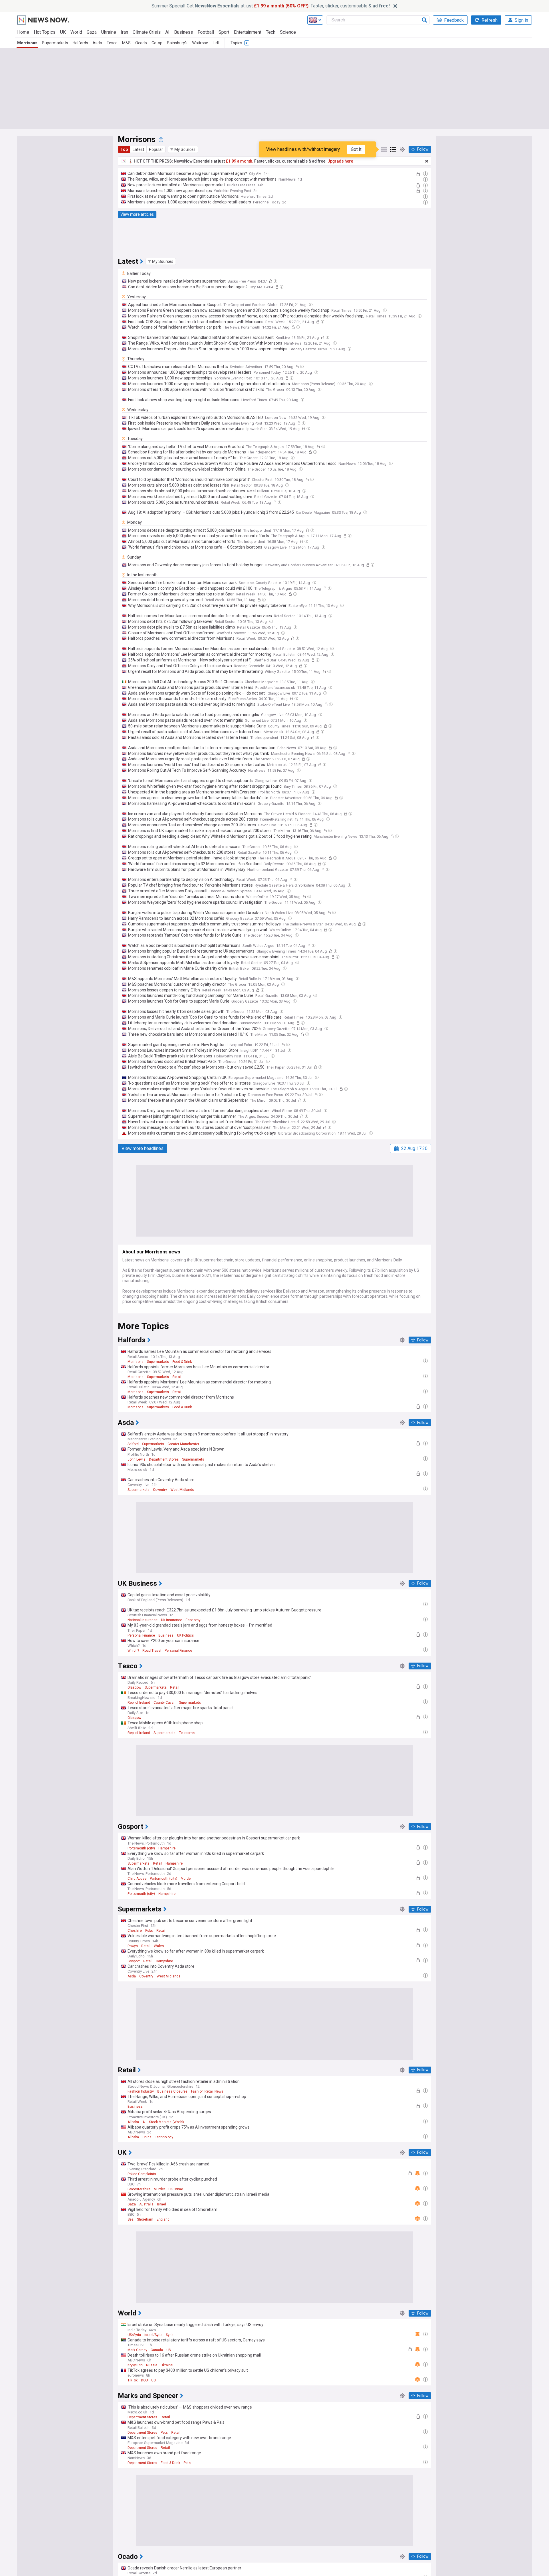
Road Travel (152, 1651)
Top (124, 149)
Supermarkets (55, 43)
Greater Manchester (183, 1444)
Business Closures (172, 2091)
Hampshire (167, 1848)
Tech (271, 32)
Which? (133, 1651)
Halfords (80, 43)
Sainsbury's (177, 43)
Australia (146, 2204)
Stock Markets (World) (166, 2122)
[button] (183, 149)
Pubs (149, 1931)
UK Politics (185, 1635)
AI (167, 32)
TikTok (133, 2380)
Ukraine (109, 32)
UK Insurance (172, 1620)
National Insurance (143, 1620)
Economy (193, 1620)
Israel (161, 2204)
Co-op (157, 43)
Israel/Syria (153, 2335)
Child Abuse (137, 1879)
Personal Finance (141, 1635)
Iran (124, 32)
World (76, 32)
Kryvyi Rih (135, 2365)
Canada (157, 2350)
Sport (224, 32)
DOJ (144, 2380)
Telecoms (187, 1733)
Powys (133, 1946)
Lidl (216, 43)
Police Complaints (142, 2174)
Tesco (112, 43)
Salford (133, 1444)
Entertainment (248, 32)
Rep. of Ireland (139, 1703)
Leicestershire (139, 2189)
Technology (164, 2137)
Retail (177, 1377)
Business (184, 32)
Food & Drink (182, 1362)
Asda (97, 43)
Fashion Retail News (207, 2091)
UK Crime (176, 2189)
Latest (138, 149)
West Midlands (182, 1490)
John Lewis (137, 1459)
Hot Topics (45, 32)
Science (288, 32)
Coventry (160, 1490)
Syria (170, 2335)
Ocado (141, 43)
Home (23, 32)
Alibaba (133, 2122)
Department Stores (164, 1459)
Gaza (92, 32)
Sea (131, 2219)
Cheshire (135, 1931)
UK (63, 32)
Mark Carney (137, 2350)
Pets (164, 2433)
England (163, 2219)
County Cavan (165, 1703)
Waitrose (200, 43)
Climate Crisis (147, 32)
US (169, 2350)
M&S (126, 43)
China (147, 2137)
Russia (152, 2365)
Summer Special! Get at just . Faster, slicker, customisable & (271, 6)
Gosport (134, 1961)
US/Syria (134, 2335)
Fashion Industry (141, 2091)
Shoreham (145, 2219)
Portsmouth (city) (141, 1848)
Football (206, 32)
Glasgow (134, 1687)
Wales (159, 1946)
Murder (186, 1879)
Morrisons (27, 43)
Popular (156, 149)
